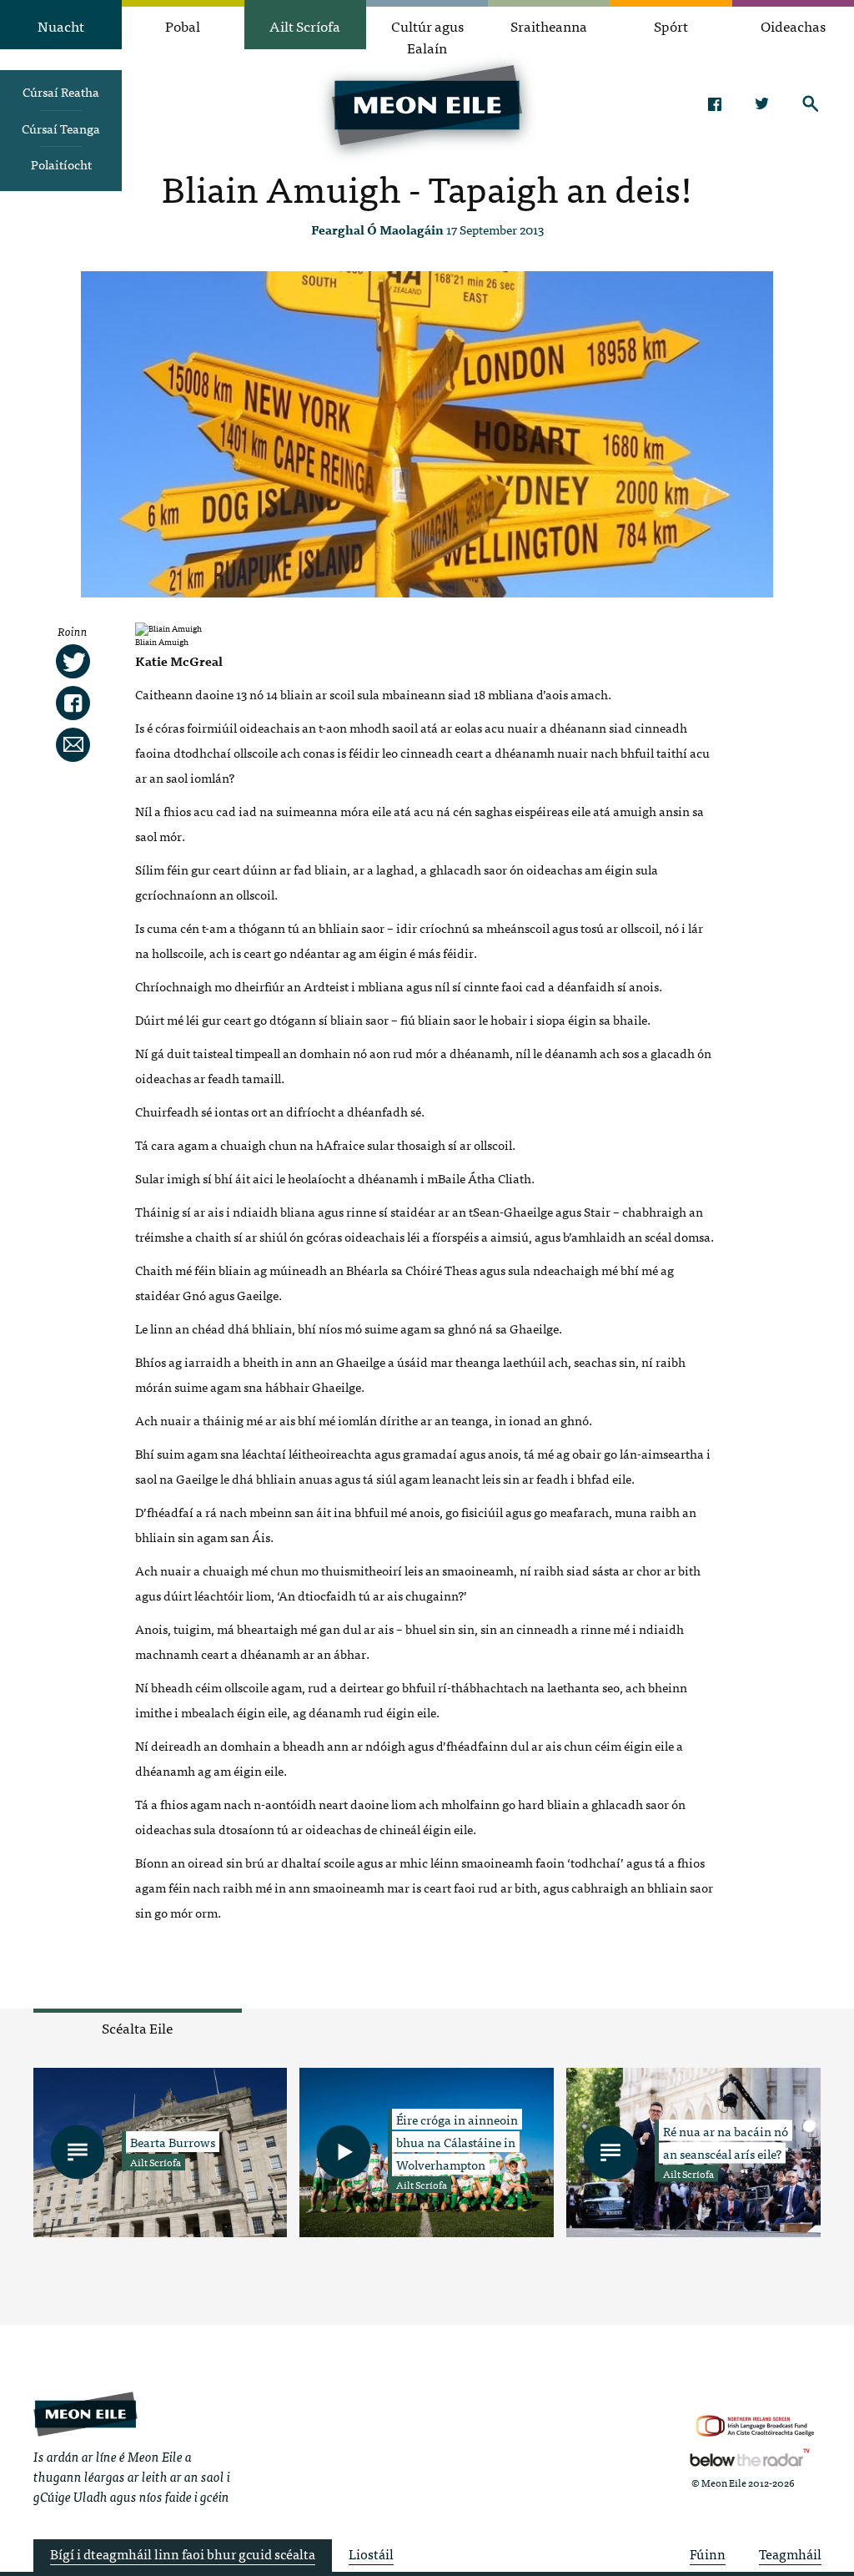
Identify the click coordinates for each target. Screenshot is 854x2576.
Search (811, 103)
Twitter (763, 103)
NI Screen (755, 2426)
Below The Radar (750, 2458)
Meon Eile (85, 2415)
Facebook (714, 103)
